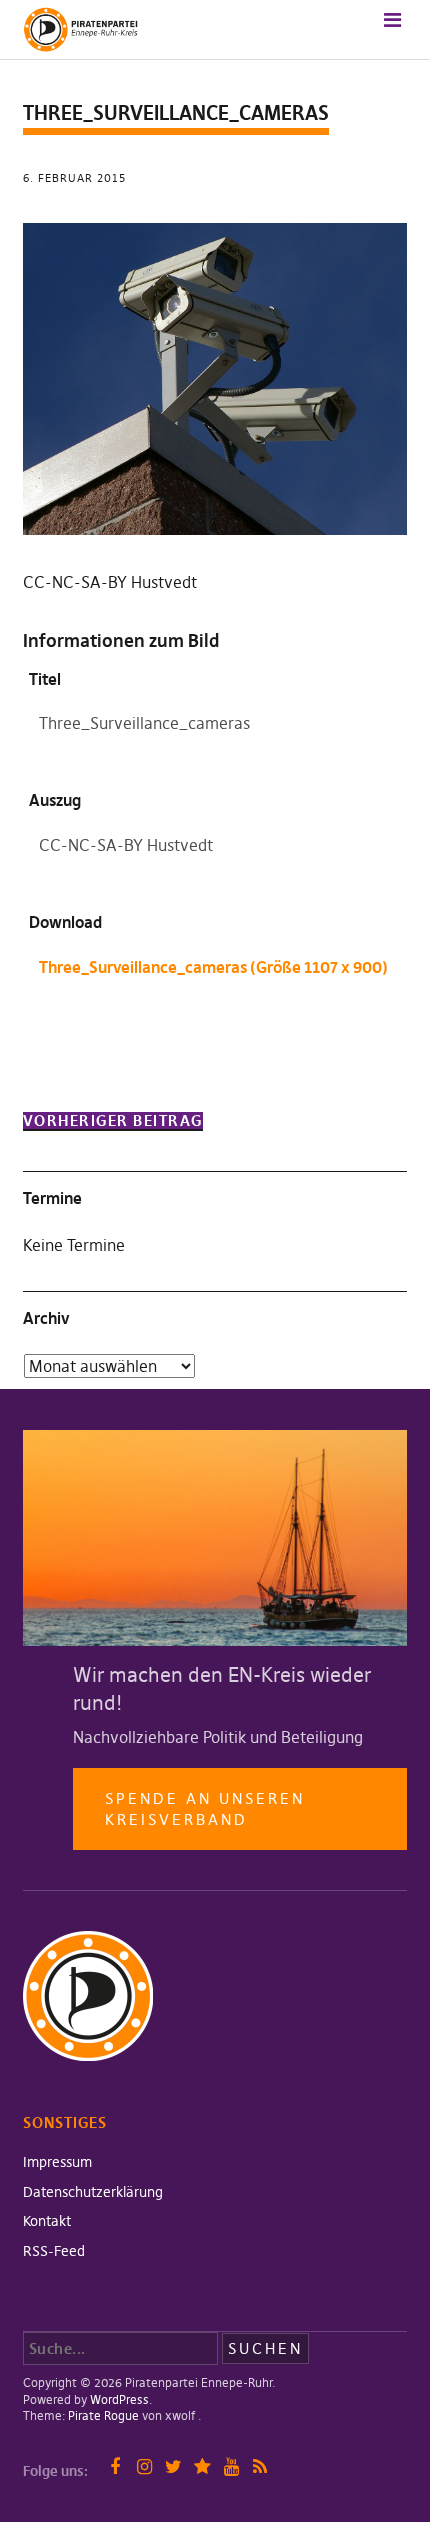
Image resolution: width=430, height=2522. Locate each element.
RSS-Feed (54, 2251)
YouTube (231, 2466)
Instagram (144, 2466)
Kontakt (47, 2221)
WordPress (119, 2399)
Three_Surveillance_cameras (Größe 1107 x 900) (213, 967)
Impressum (57, 2162)
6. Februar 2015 (74, 178)
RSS (260, 2466)
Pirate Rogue (103, 2415)
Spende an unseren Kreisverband (205, 1809)
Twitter (173, 2466)
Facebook (115, 2466)
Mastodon (202, 2466)
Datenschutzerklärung (93, 2192)
